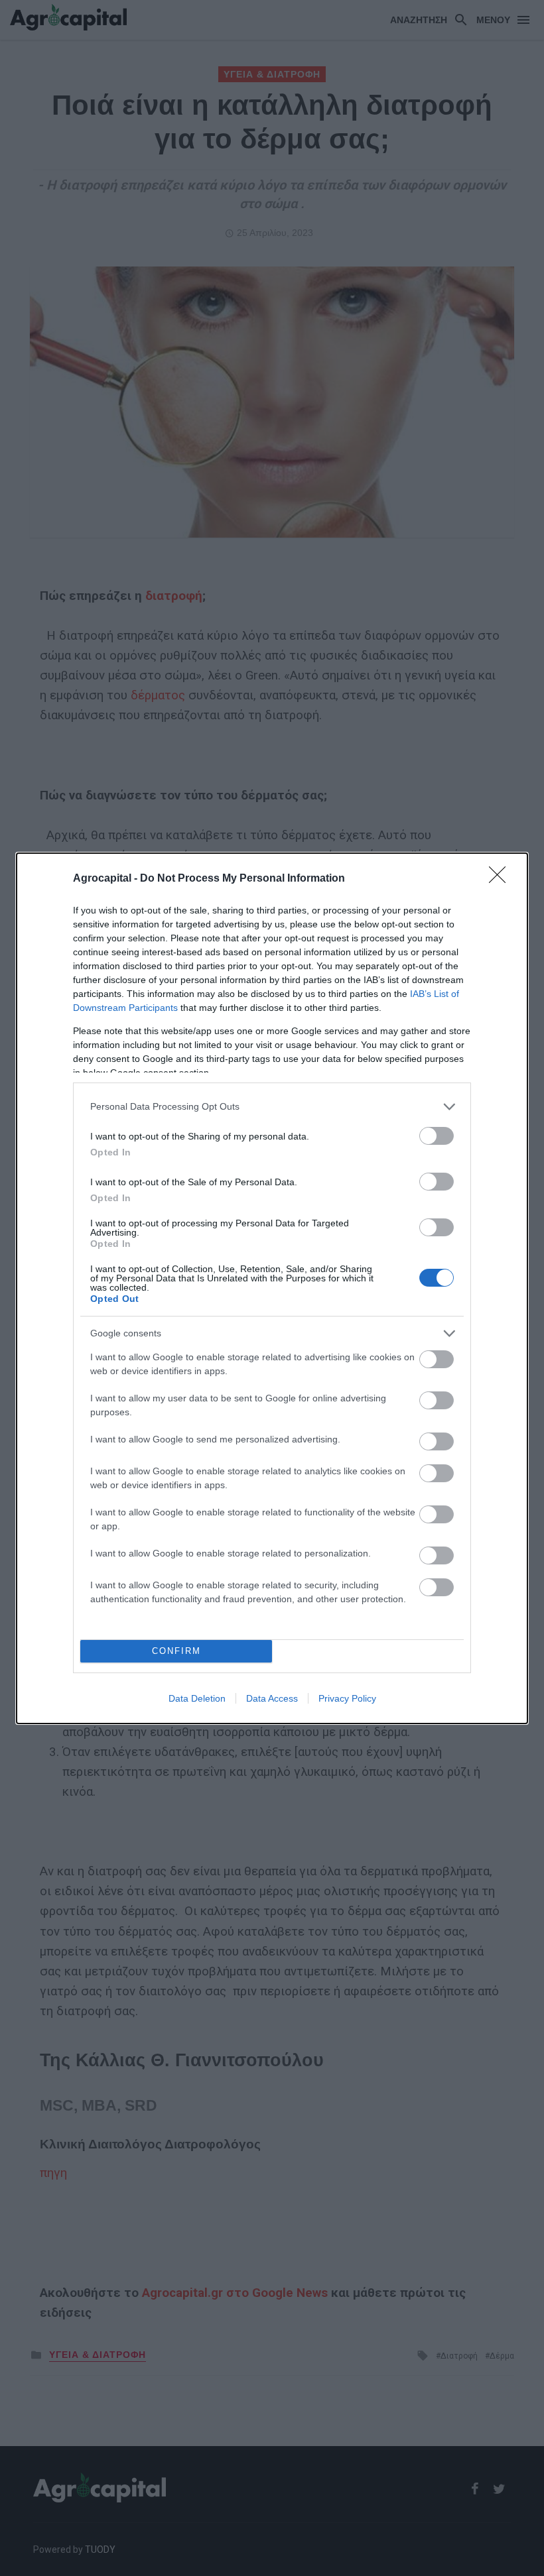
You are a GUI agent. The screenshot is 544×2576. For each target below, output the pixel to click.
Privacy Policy (347, 1698)
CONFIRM (176, 1651)
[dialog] (272, 1288)
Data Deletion (197, 1698)
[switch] (437, 1136)
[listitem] (272, 1107)
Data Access (272, 1698)
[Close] (502, 879)
